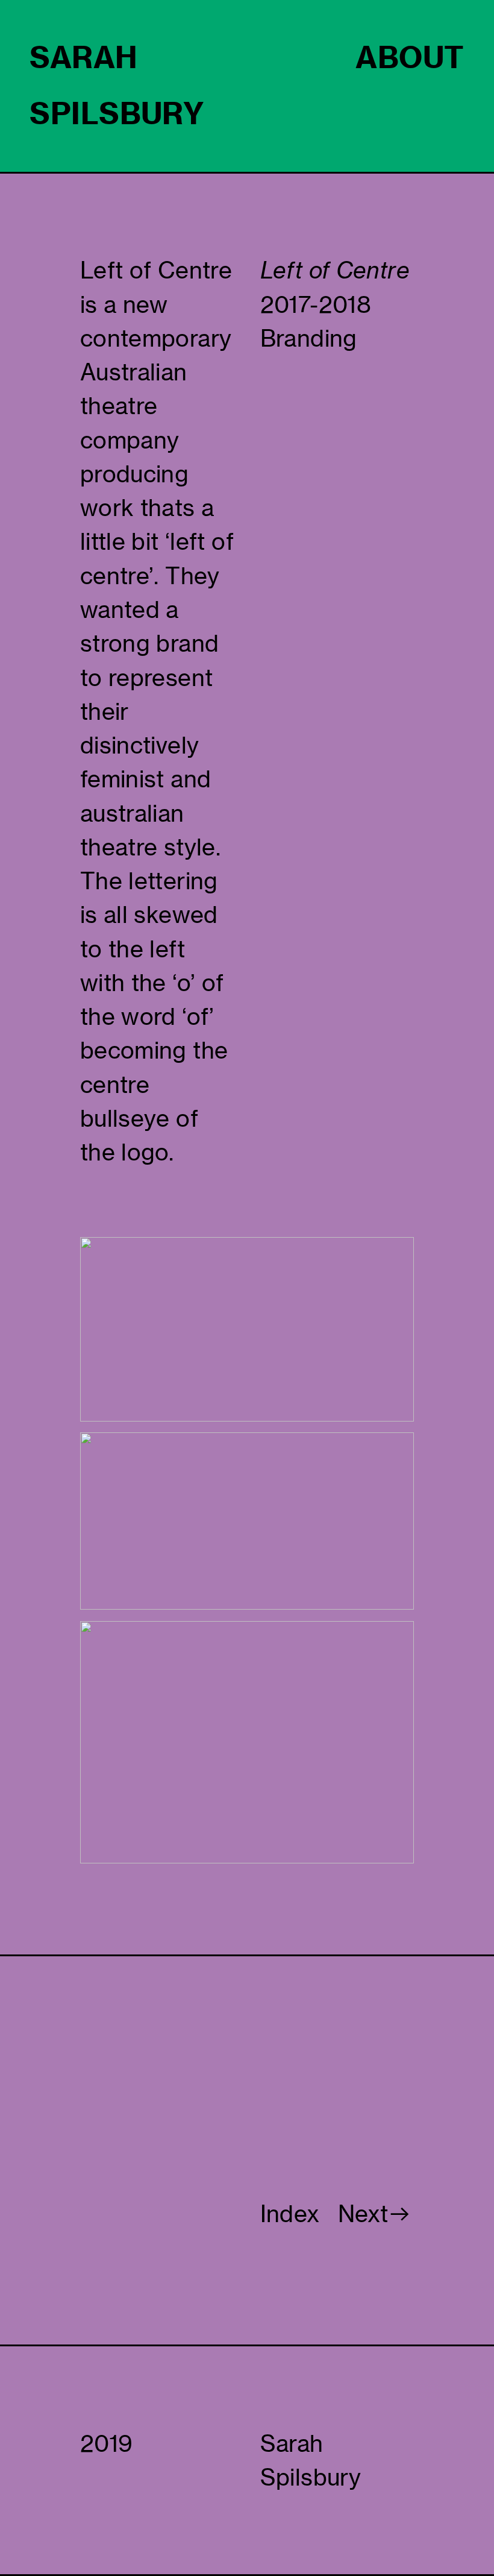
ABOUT (410, 57)
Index (290, 2214)
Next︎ (375, 2214)
